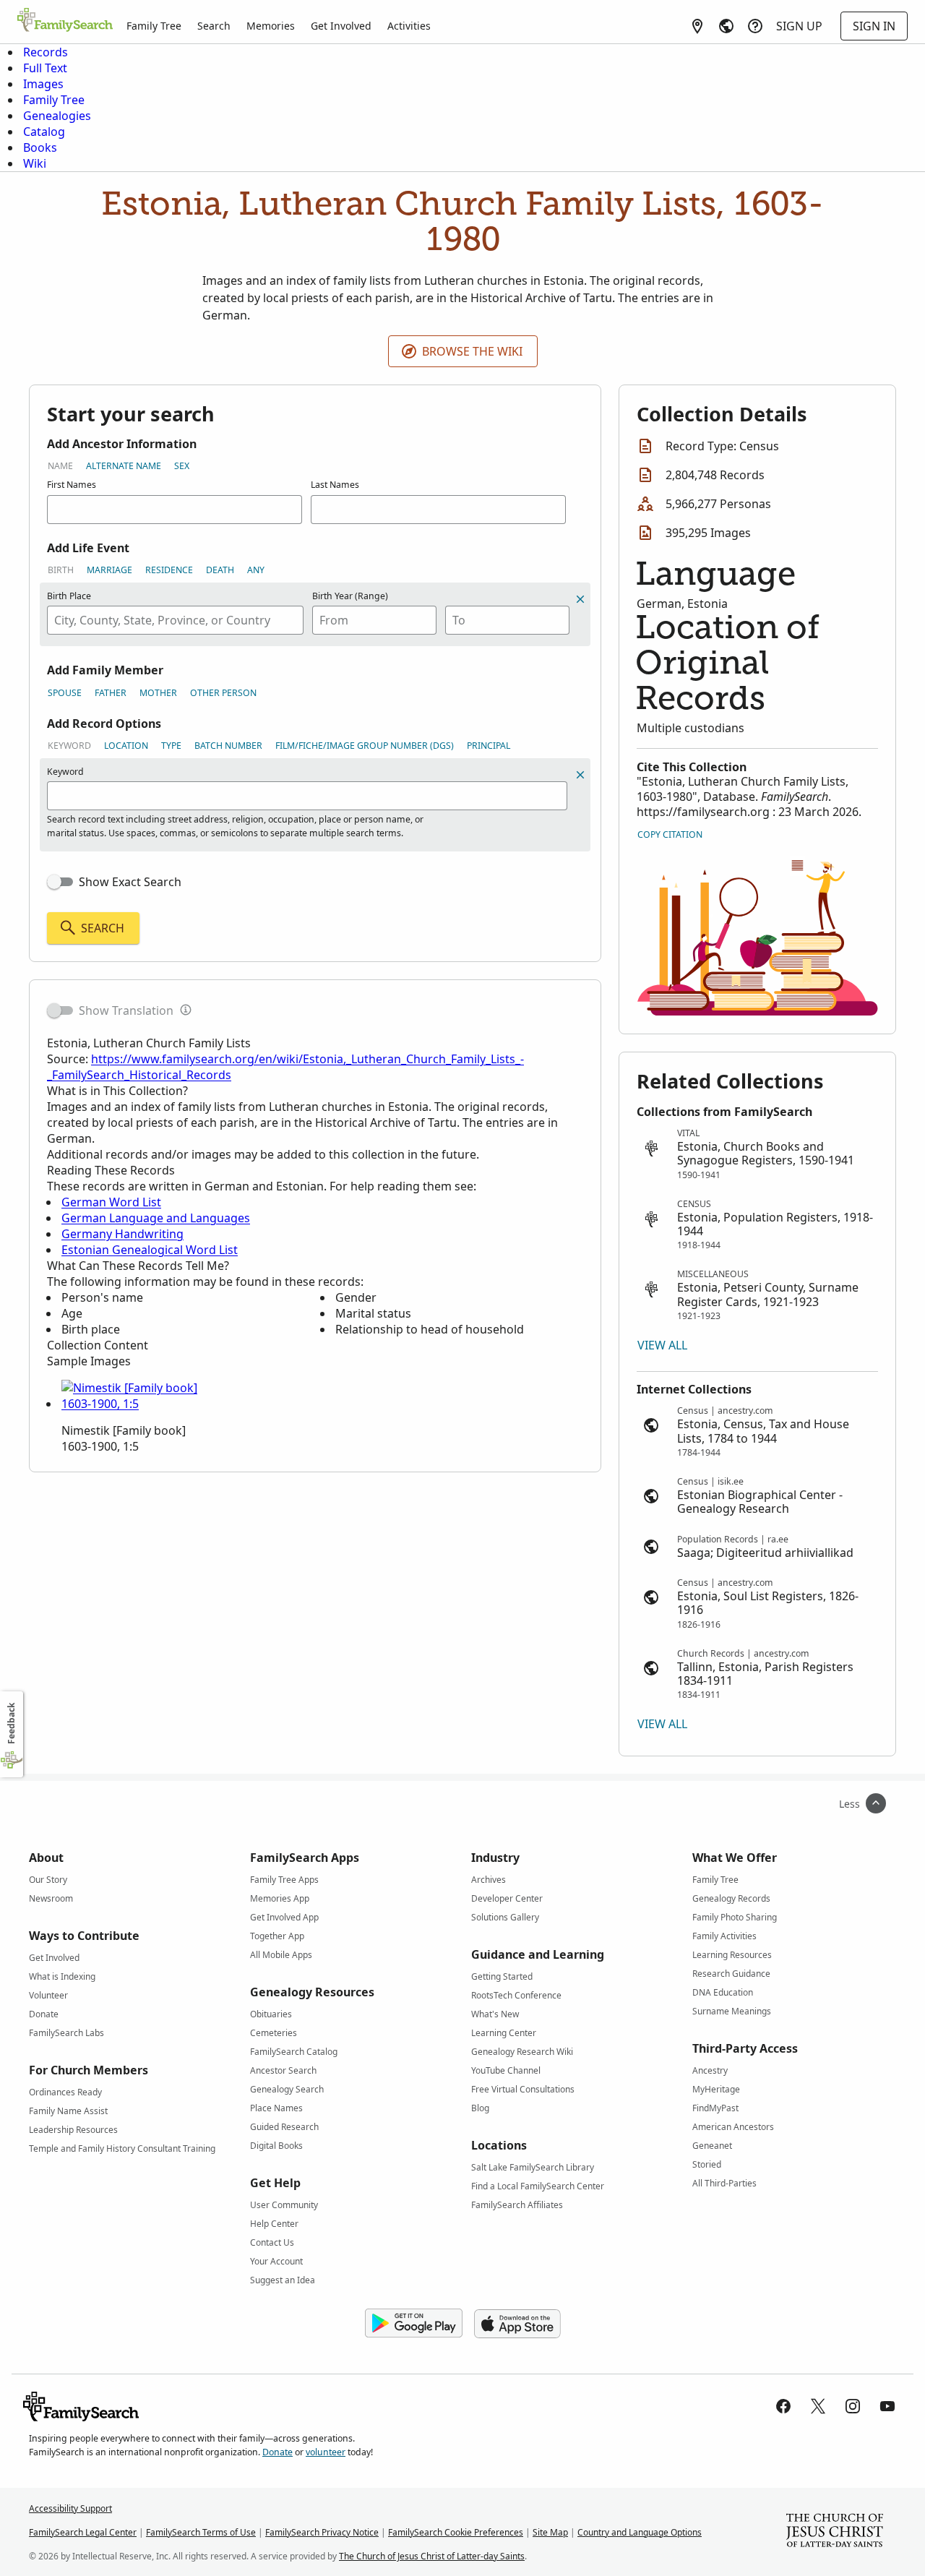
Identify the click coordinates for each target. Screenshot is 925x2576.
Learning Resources (732, 1955)
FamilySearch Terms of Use (201, 2532)
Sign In (874, 26)
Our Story (48, 1880)
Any (256, 570)
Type (171, 746)
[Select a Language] (726, 26)
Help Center (274, 2224)
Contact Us (272, 2242)
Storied (707, 2164)
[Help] (755, 26)
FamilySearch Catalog (294, 2052)
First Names (72, 485)
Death (220, 570)
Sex (182, 466)
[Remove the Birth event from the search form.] (580, 599)
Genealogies (57, 116)
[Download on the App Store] (517, 2324)
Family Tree (154, 26)
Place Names (276, 2108)
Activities (409, 26)
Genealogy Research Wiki (522, 2052)
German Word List (111, 1202)
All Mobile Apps (281, 1955)
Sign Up (799, 26)
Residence (169, 570)
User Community (284, 2205)
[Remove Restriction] (580, 775)
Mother (158, 693)
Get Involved (341, 26)
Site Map (550, 2532)
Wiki (35, 163)
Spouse (65, 693)
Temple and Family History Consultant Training (122, 2148)
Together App (277, 1936)
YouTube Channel (506, 2070)
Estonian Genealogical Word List (150, 1250)
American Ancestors (733, 2127)
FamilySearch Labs (66, 2033)
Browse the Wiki (472, 351)
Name (60, 466)
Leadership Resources (73, 2130)
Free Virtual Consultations (523, 2089)
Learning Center (504, 2033)
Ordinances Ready (65, 2092)
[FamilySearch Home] (65, 21)
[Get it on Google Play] (414, 2324)
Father (111, 693)
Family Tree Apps (284, 1880)
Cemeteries (274, 2033)
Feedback (11, 1723)
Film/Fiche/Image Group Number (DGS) (365, 746)
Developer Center (507, 1898)
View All (662, 1345)
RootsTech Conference (516, 1995)
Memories (271, 26)
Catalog (44, 132)
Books (40, 147)
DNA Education (723, 1992)
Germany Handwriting (122, 1234)
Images (43, 84)
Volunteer (48, 1995)
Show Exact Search (130, 882)
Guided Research (284, 2127)
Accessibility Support (70, 2508)
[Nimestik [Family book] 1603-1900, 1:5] (130, 1404)
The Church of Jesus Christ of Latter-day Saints (432, 2556)
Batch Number (228, 746)
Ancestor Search (283, 2070)
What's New (495, 2014)
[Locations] (697, 26)
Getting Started (502, 1976)
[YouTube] (887, 2406)
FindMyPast (715, 2108)
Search (214, 26)
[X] (818, 2406)
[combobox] (175, 620)
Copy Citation (670, 834)
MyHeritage (716, 2089)
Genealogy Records (731, 1898)
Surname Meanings (732, 2011)
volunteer (326, 2452)
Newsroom (51, 1898)
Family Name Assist (68, 2111)
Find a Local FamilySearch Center (538, 2186)
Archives (489, 1880)
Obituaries (271, 2014)
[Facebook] (783, 2406)
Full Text (45, 68)
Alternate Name (124, 466)
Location (126, 746)
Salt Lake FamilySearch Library (533, 2167)
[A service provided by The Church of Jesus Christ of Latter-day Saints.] (835, 2532)
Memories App (280, 1898)
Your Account (276, 2261)
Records (46, 52)
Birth (61, 570)
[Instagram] (853, 2406)
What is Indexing (62, 1976)
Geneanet (712, 2146)
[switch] (60, 882)
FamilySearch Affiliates (517, 2205)
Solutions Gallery (505, 1917)
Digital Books (276, 2146)
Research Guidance (731, 1974)
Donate (44, 2014)
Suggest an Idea (283, 2280)
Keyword (69, 746)
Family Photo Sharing (735, 1917)
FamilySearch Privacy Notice (322, 2532)
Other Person (223, 693)
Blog (480, 2108)
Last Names (335, 485)
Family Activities (724, 1936)
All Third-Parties (724, 2183)
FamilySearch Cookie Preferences (456, 2532)
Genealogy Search (287, 2089)
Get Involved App (284, 1917)
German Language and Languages (156, 1218)
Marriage (109, 570)
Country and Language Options (640, 2532)
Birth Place (69, 596)
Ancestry (710, 2070)
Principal (489, 746)
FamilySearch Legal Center (83, 2532)
